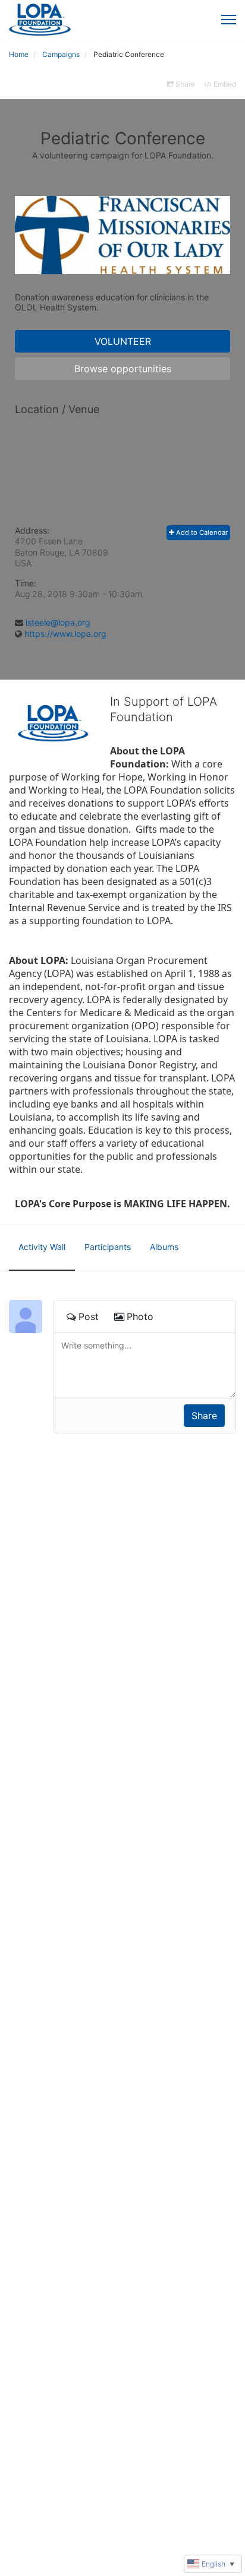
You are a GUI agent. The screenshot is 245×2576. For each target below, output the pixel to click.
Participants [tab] (108, 1247)
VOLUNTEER (123, 341)
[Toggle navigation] (229, 20)
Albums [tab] (164, 1247)
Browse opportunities (123, 369)
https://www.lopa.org (65, 634)
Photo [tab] (140, 1316)
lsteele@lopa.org (58, 622)
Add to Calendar (201, 532)
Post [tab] (89, 1316)
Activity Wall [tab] (42, 1247)
